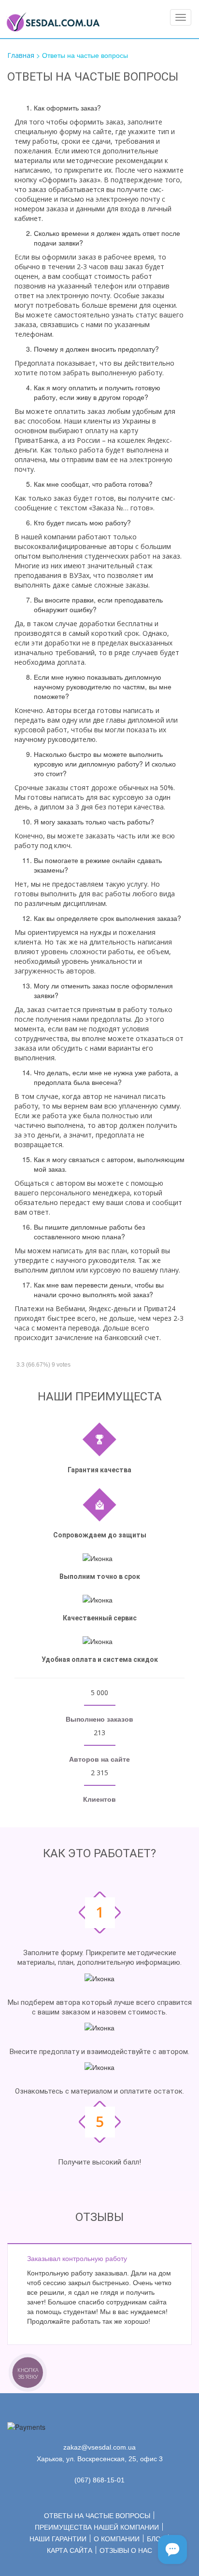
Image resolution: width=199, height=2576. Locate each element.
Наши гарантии (58, 2539)
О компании (117, 2539)
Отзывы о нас (126, 2550)
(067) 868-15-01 (99, 2480)
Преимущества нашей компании (97, 2527)
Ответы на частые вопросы (97, 2516)
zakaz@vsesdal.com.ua (99, 2447)
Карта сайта (70, 2550)
